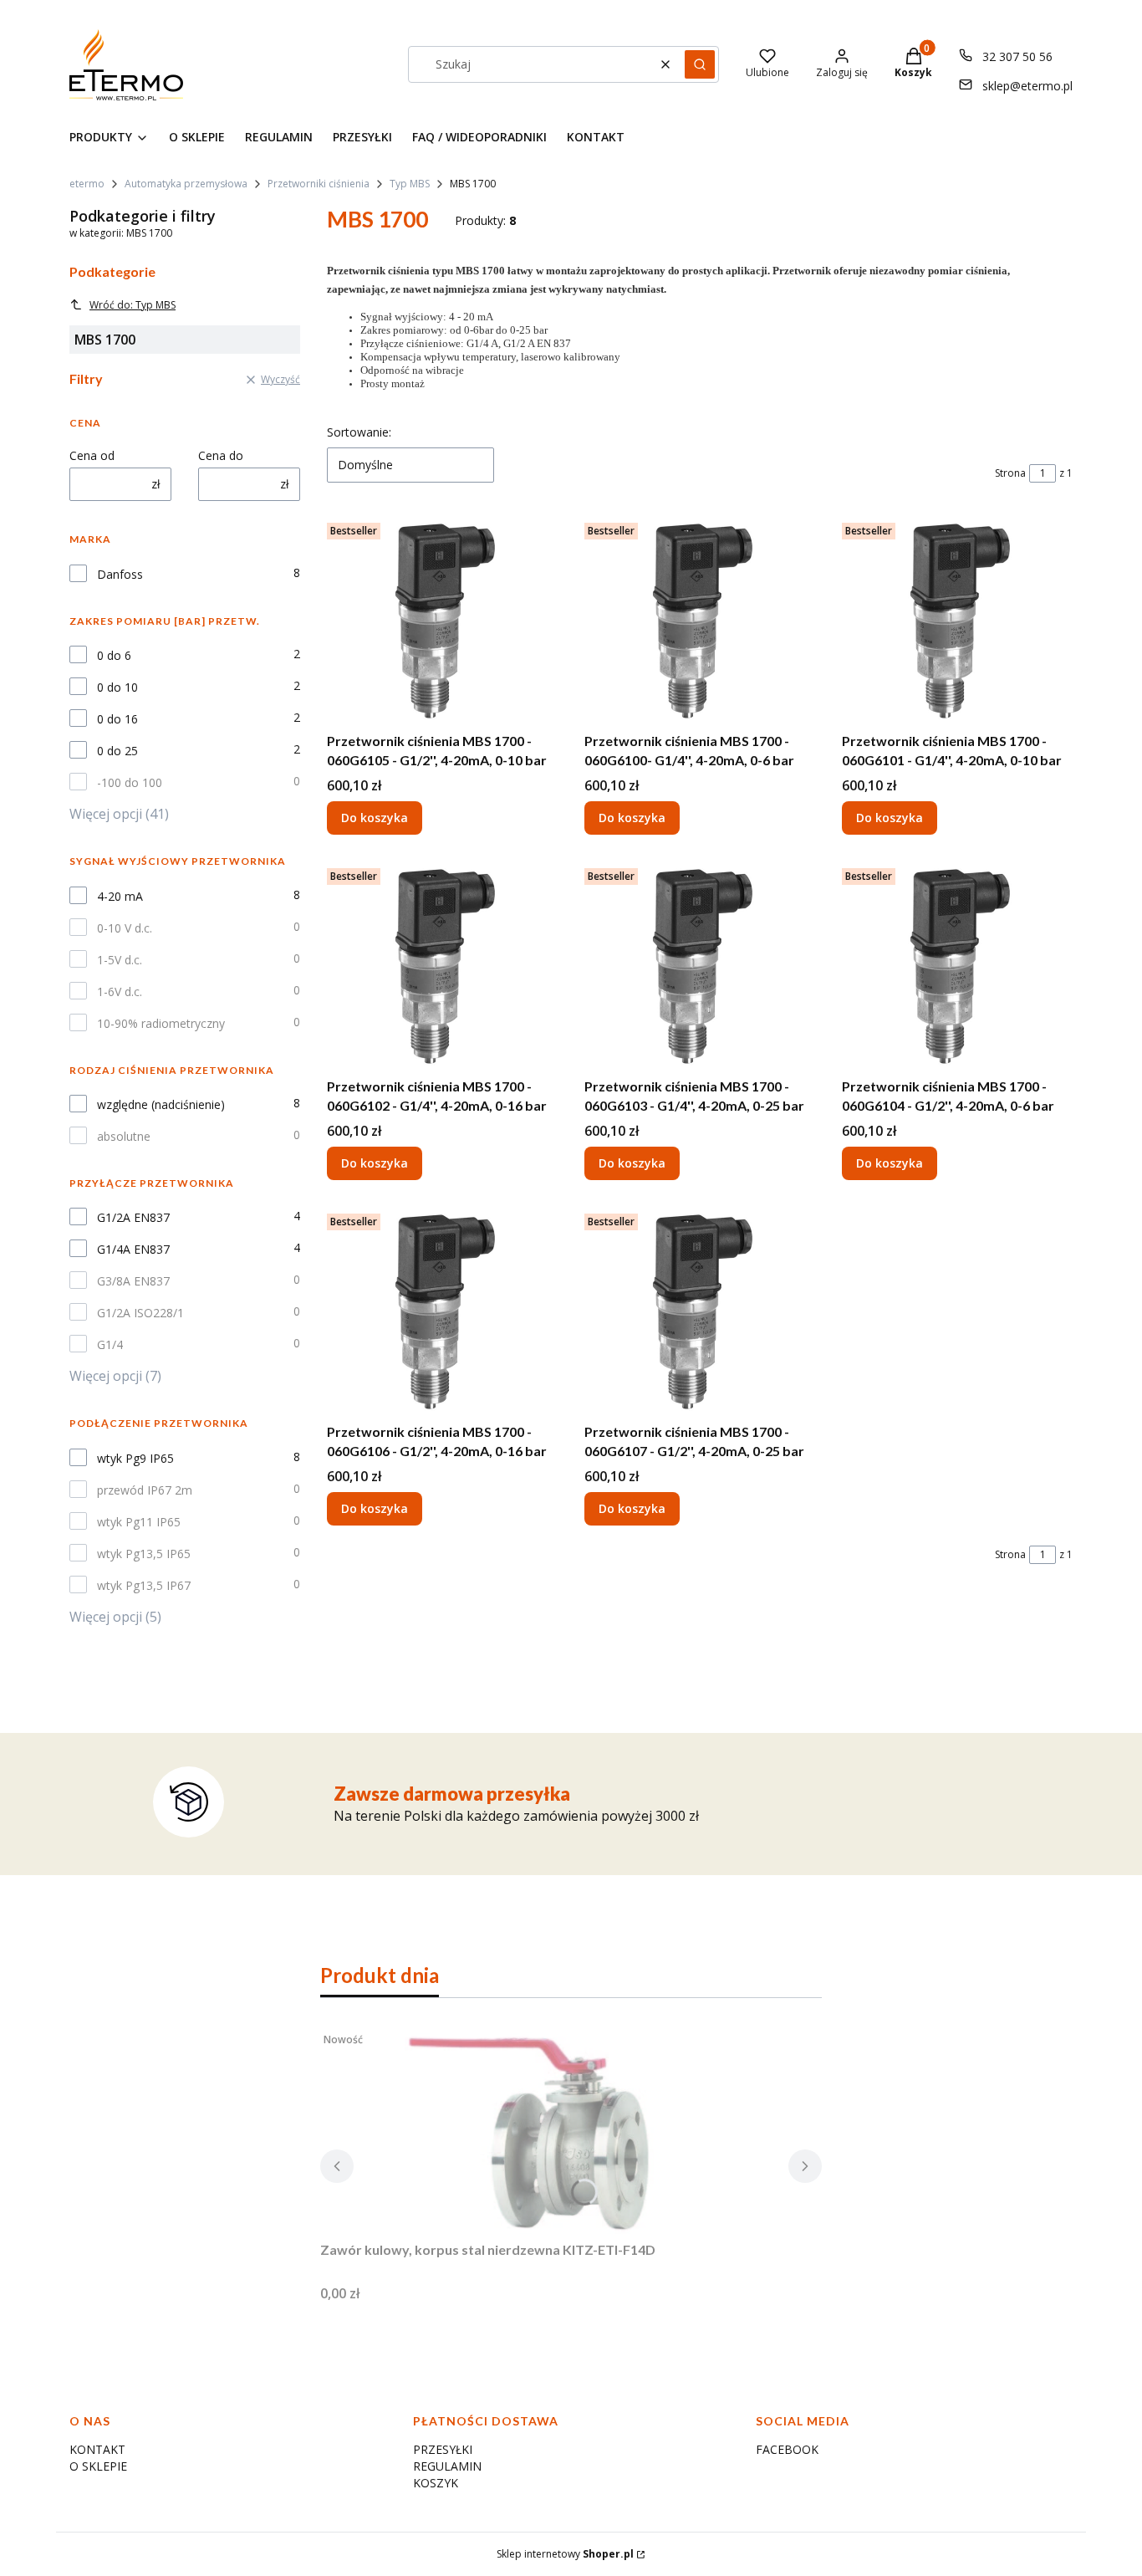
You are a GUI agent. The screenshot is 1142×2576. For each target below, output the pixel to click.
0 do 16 (117, 719)
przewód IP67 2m (145, 1490)
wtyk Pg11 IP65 (139, 1522)
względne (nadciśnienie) (161, 1104)
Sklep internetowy (565, 2554)
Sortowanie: (359, 432)
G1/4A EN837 (133, 1249)
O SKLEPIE (98, 2466)
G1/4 (110, 1344)
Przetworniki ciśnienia (319, 184)
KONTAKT (97, 2449)
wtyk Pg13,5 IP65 (144, 1554)
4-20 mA (120, 896)
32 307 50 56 (1017, 56)
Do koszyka (375, 818)
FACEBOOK (787, 2449)
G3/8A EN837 (133, 1281)
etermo (87, 184)
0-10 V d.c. (125, 928)
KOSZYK (436, 2483)
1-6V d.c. (120, 992)
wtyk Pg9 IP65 (135, 1458)
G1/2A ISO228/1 (140, 1313)
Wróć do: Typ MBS (133, 305)
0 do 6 (114, 655)
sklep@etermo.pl (1027, 86)
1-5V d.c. (120, 960)
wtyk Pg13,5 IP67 (144, 1585)
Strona (1010, 473)
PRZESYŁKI (443, 2449)
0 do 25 (117, 751)
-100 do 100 (130, 782)
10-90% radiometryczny (161, 1023)
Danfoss (120, 574)
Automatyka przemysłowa (186, 184)
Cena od (92, 455)
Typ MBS (410, 184)
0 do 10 (117, 687)
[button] (700, 64)
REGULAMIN (447, 2466)
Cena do (221, 455)
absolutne (124, 1136)
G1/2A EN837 (133, 1217)
